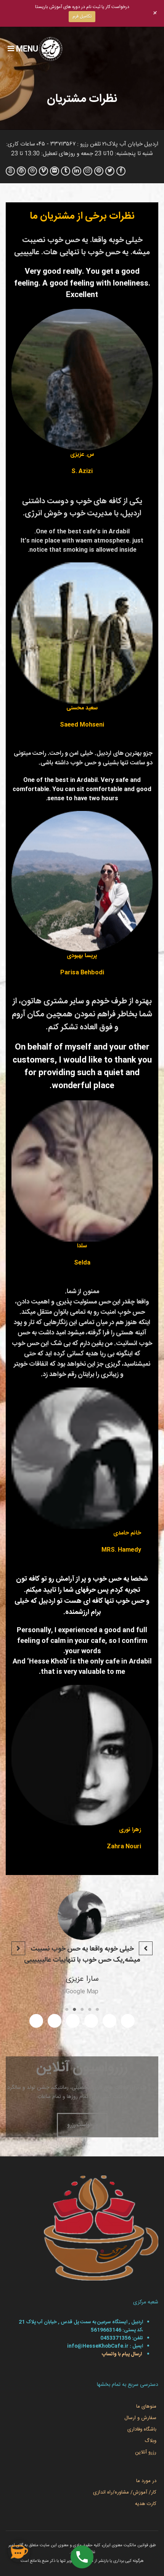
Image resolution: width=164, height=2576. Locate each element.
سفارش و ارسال (140, 2418)
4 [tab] (74, 2009)
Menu (26, 50)
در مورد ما (146, 2481)
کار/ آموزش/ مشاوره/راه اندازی (125, 2492)
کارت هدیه (146, 2504)
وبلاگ (150, 2441)
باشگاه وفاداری (142, 2429)
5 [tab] (67, 2009)
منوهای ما (146, 2406)
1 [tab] (97, 2009)
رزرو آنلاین (146, 2452)
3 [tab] (82, 2009)
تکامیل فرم (82, 16)
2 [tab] (90, 2009)
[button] (146, 1948)
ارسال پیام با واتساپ (121, 2354)
